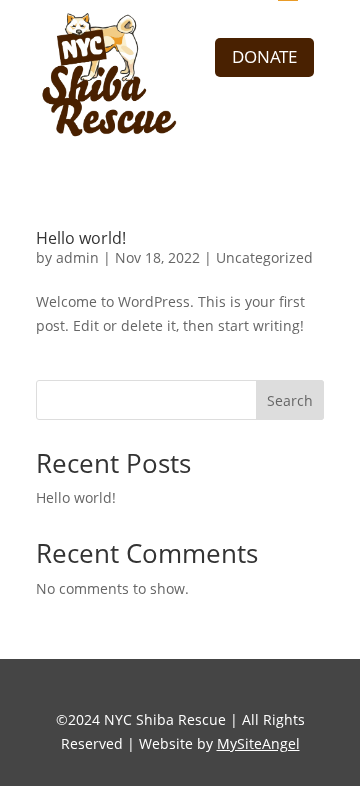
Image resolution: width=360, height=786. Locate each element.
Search (290, 400)
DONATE (264, 56)
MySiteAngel (258, 743)
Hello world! (76, 497)
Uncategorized (264, 257)
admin (77, 257)
